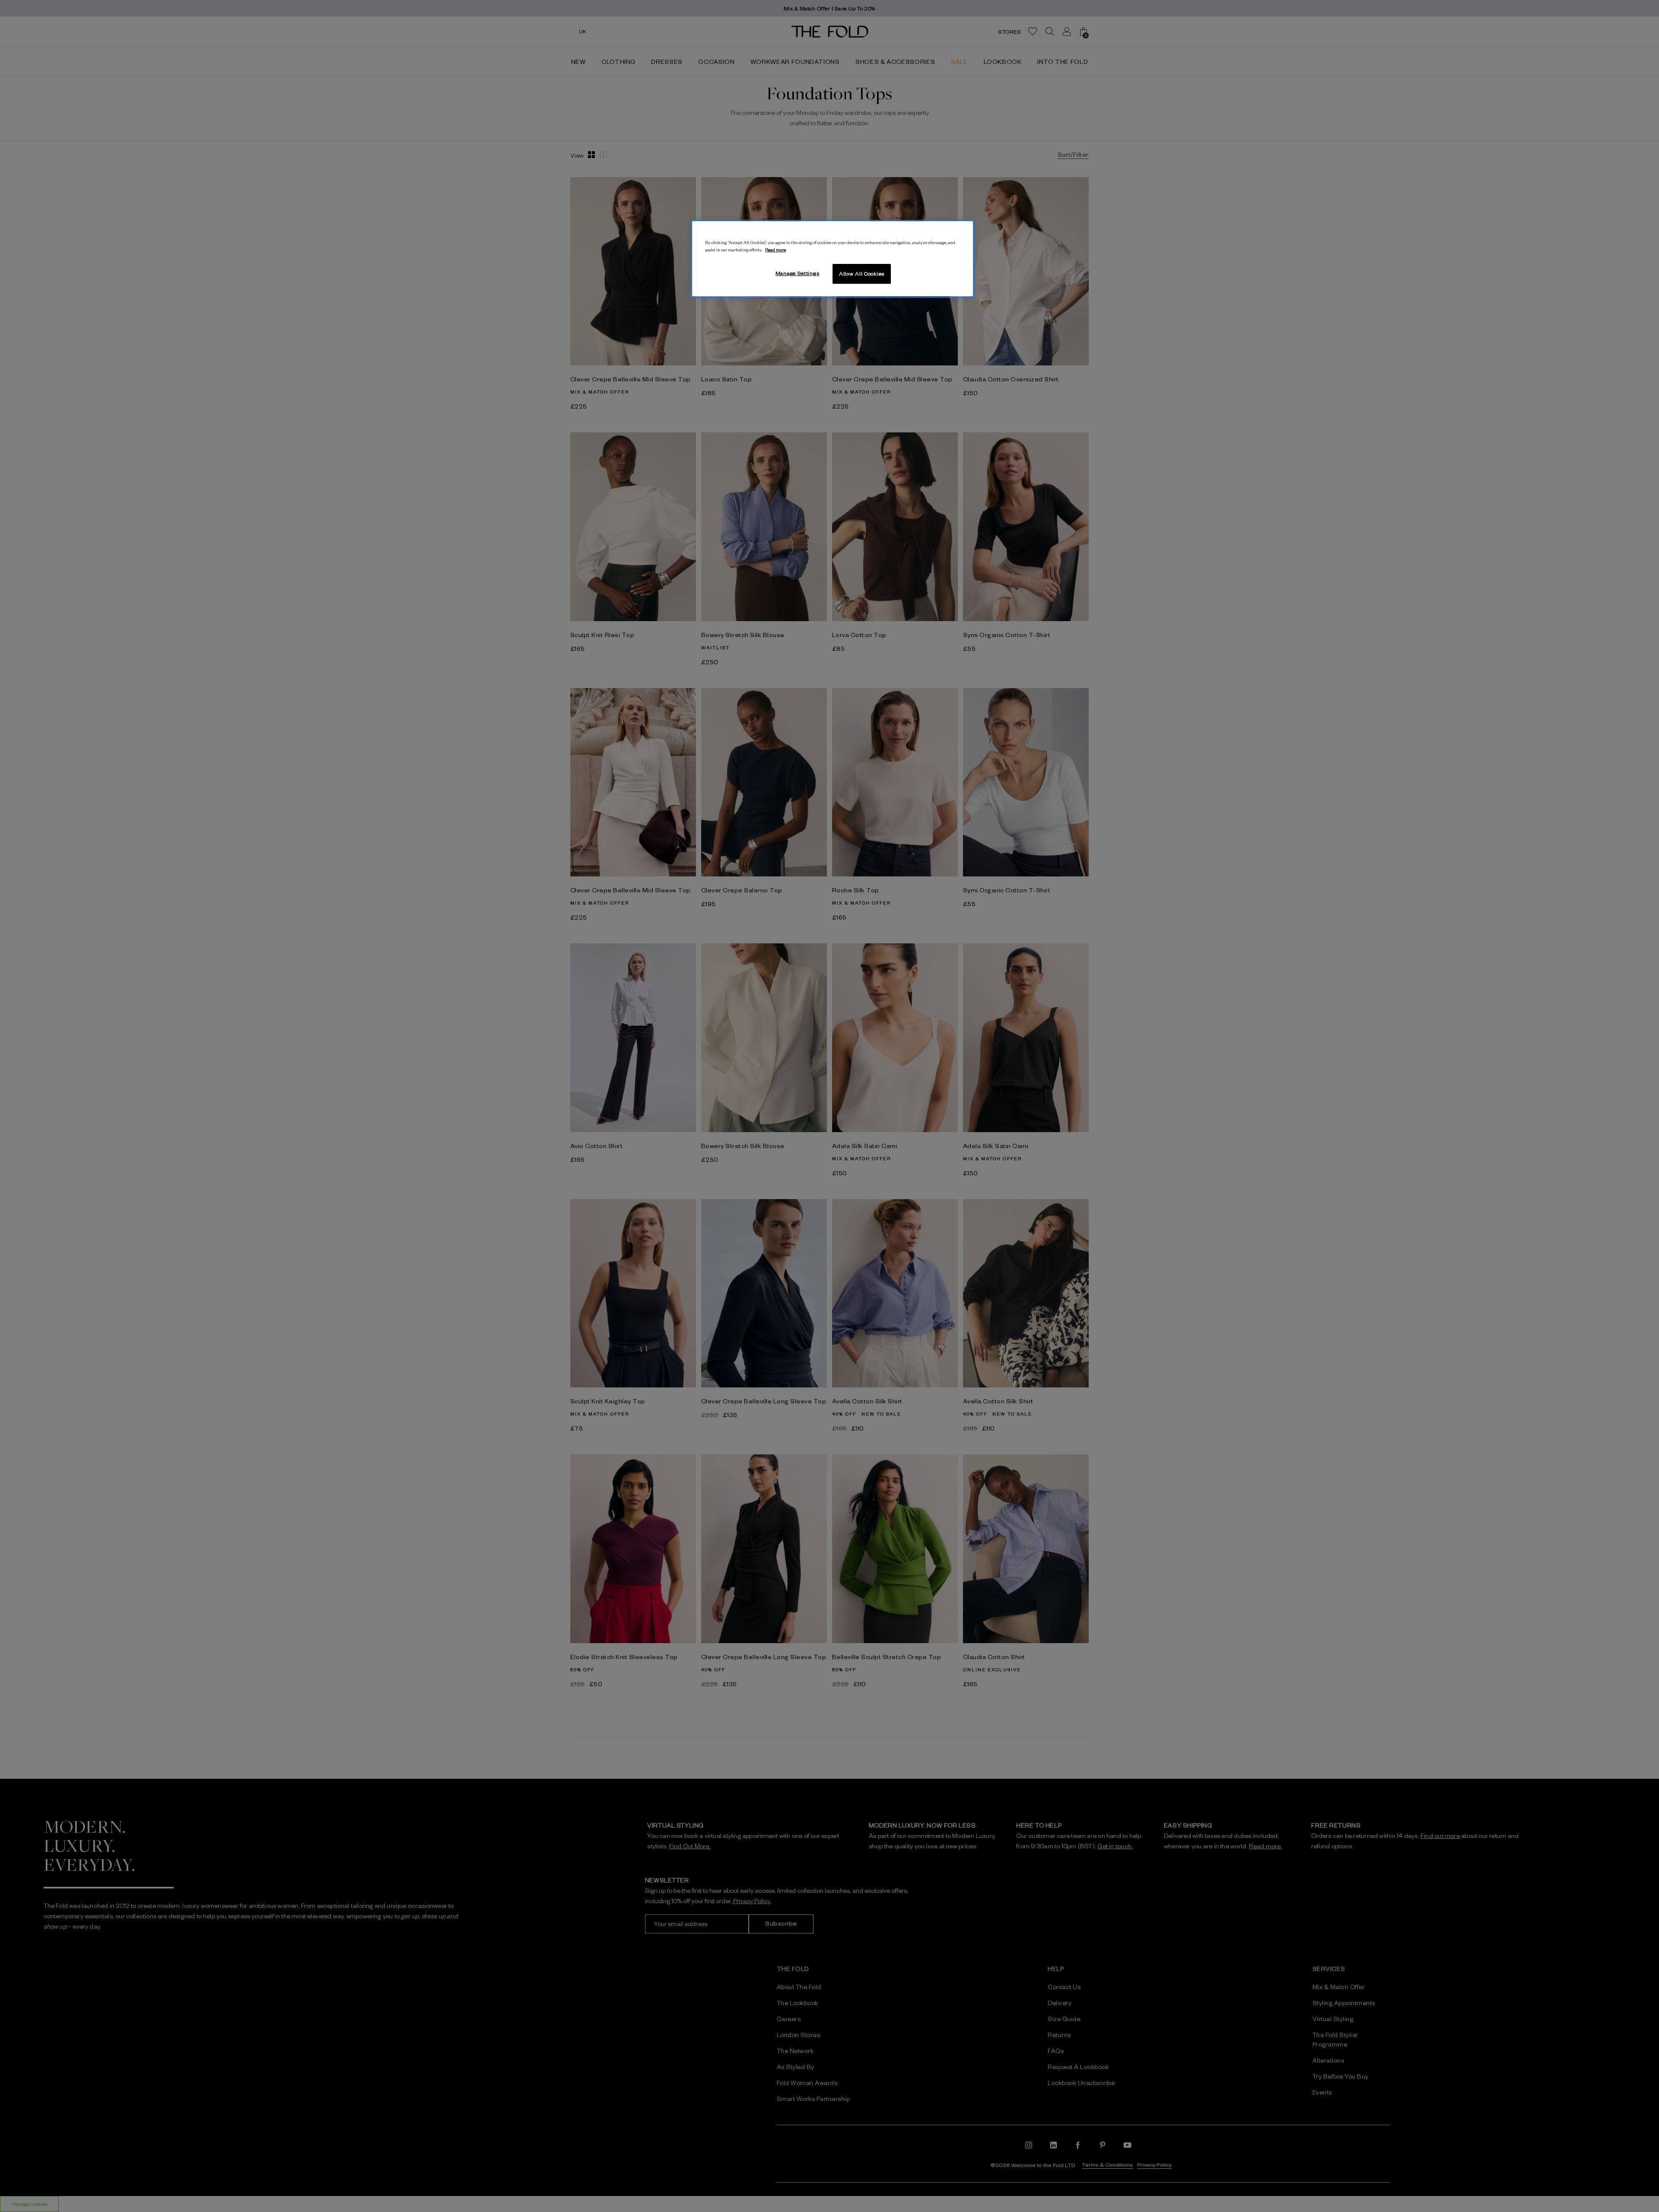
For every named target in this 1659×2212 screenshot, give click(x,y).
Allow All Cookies (862, 273)
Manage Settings (798, 273)
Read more (775, 249)
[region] (833, 259)
